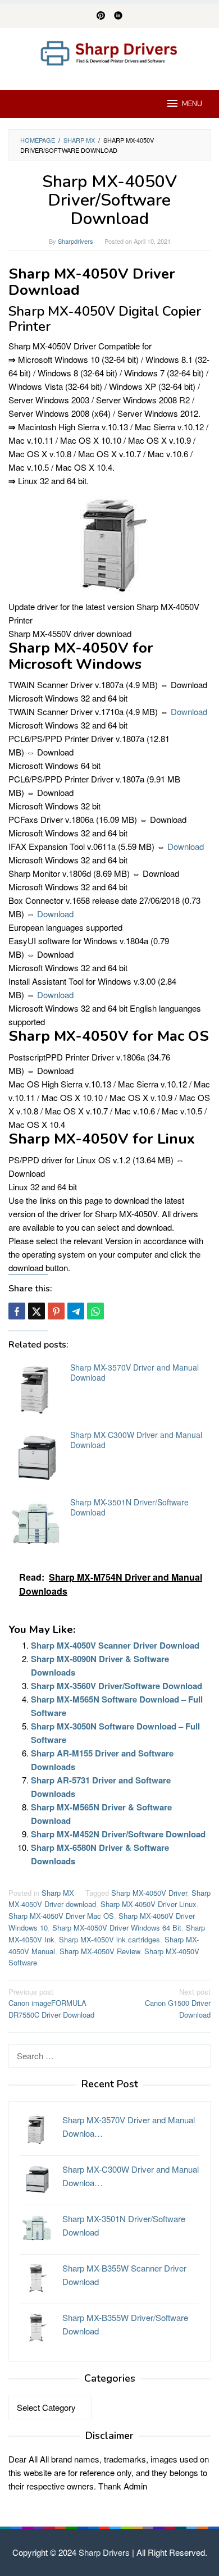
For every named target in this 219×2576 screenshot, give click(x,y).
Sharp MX (58, 1893)
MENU (192, 104)
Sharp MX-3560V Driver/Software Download (117, 1686)
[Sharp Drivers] (109, 52)
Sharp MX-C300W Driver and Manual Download (136, 1440)
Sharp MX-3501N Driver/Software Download (129, 1507)
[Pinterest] (101, 16)
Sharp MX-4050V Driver (149, 1893)
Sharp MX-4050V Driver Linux (149, 1904)
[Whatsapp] (95, 1311)
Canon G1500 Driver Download (178, 2003)
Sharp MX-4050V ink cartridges (109, 1939)
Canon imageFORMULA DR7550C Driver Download (51, 2003)
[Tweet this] (36, 1311)
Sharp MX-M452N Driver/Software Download (118, 1834)
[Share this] (17, 1311)
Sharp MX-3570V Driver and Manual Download (134, 1372)
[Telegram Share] (76, 1311)
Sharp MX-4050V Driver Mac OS (61, 1916)
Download (189, 711)
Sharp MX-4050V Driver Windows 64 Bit (117, 1928)
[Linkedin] (118, 16)
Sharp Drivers (104, 2552)
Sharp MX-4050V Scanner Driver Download (115, 1645)
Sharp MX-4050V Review (100, 1951)
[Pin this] (56, 1311)
